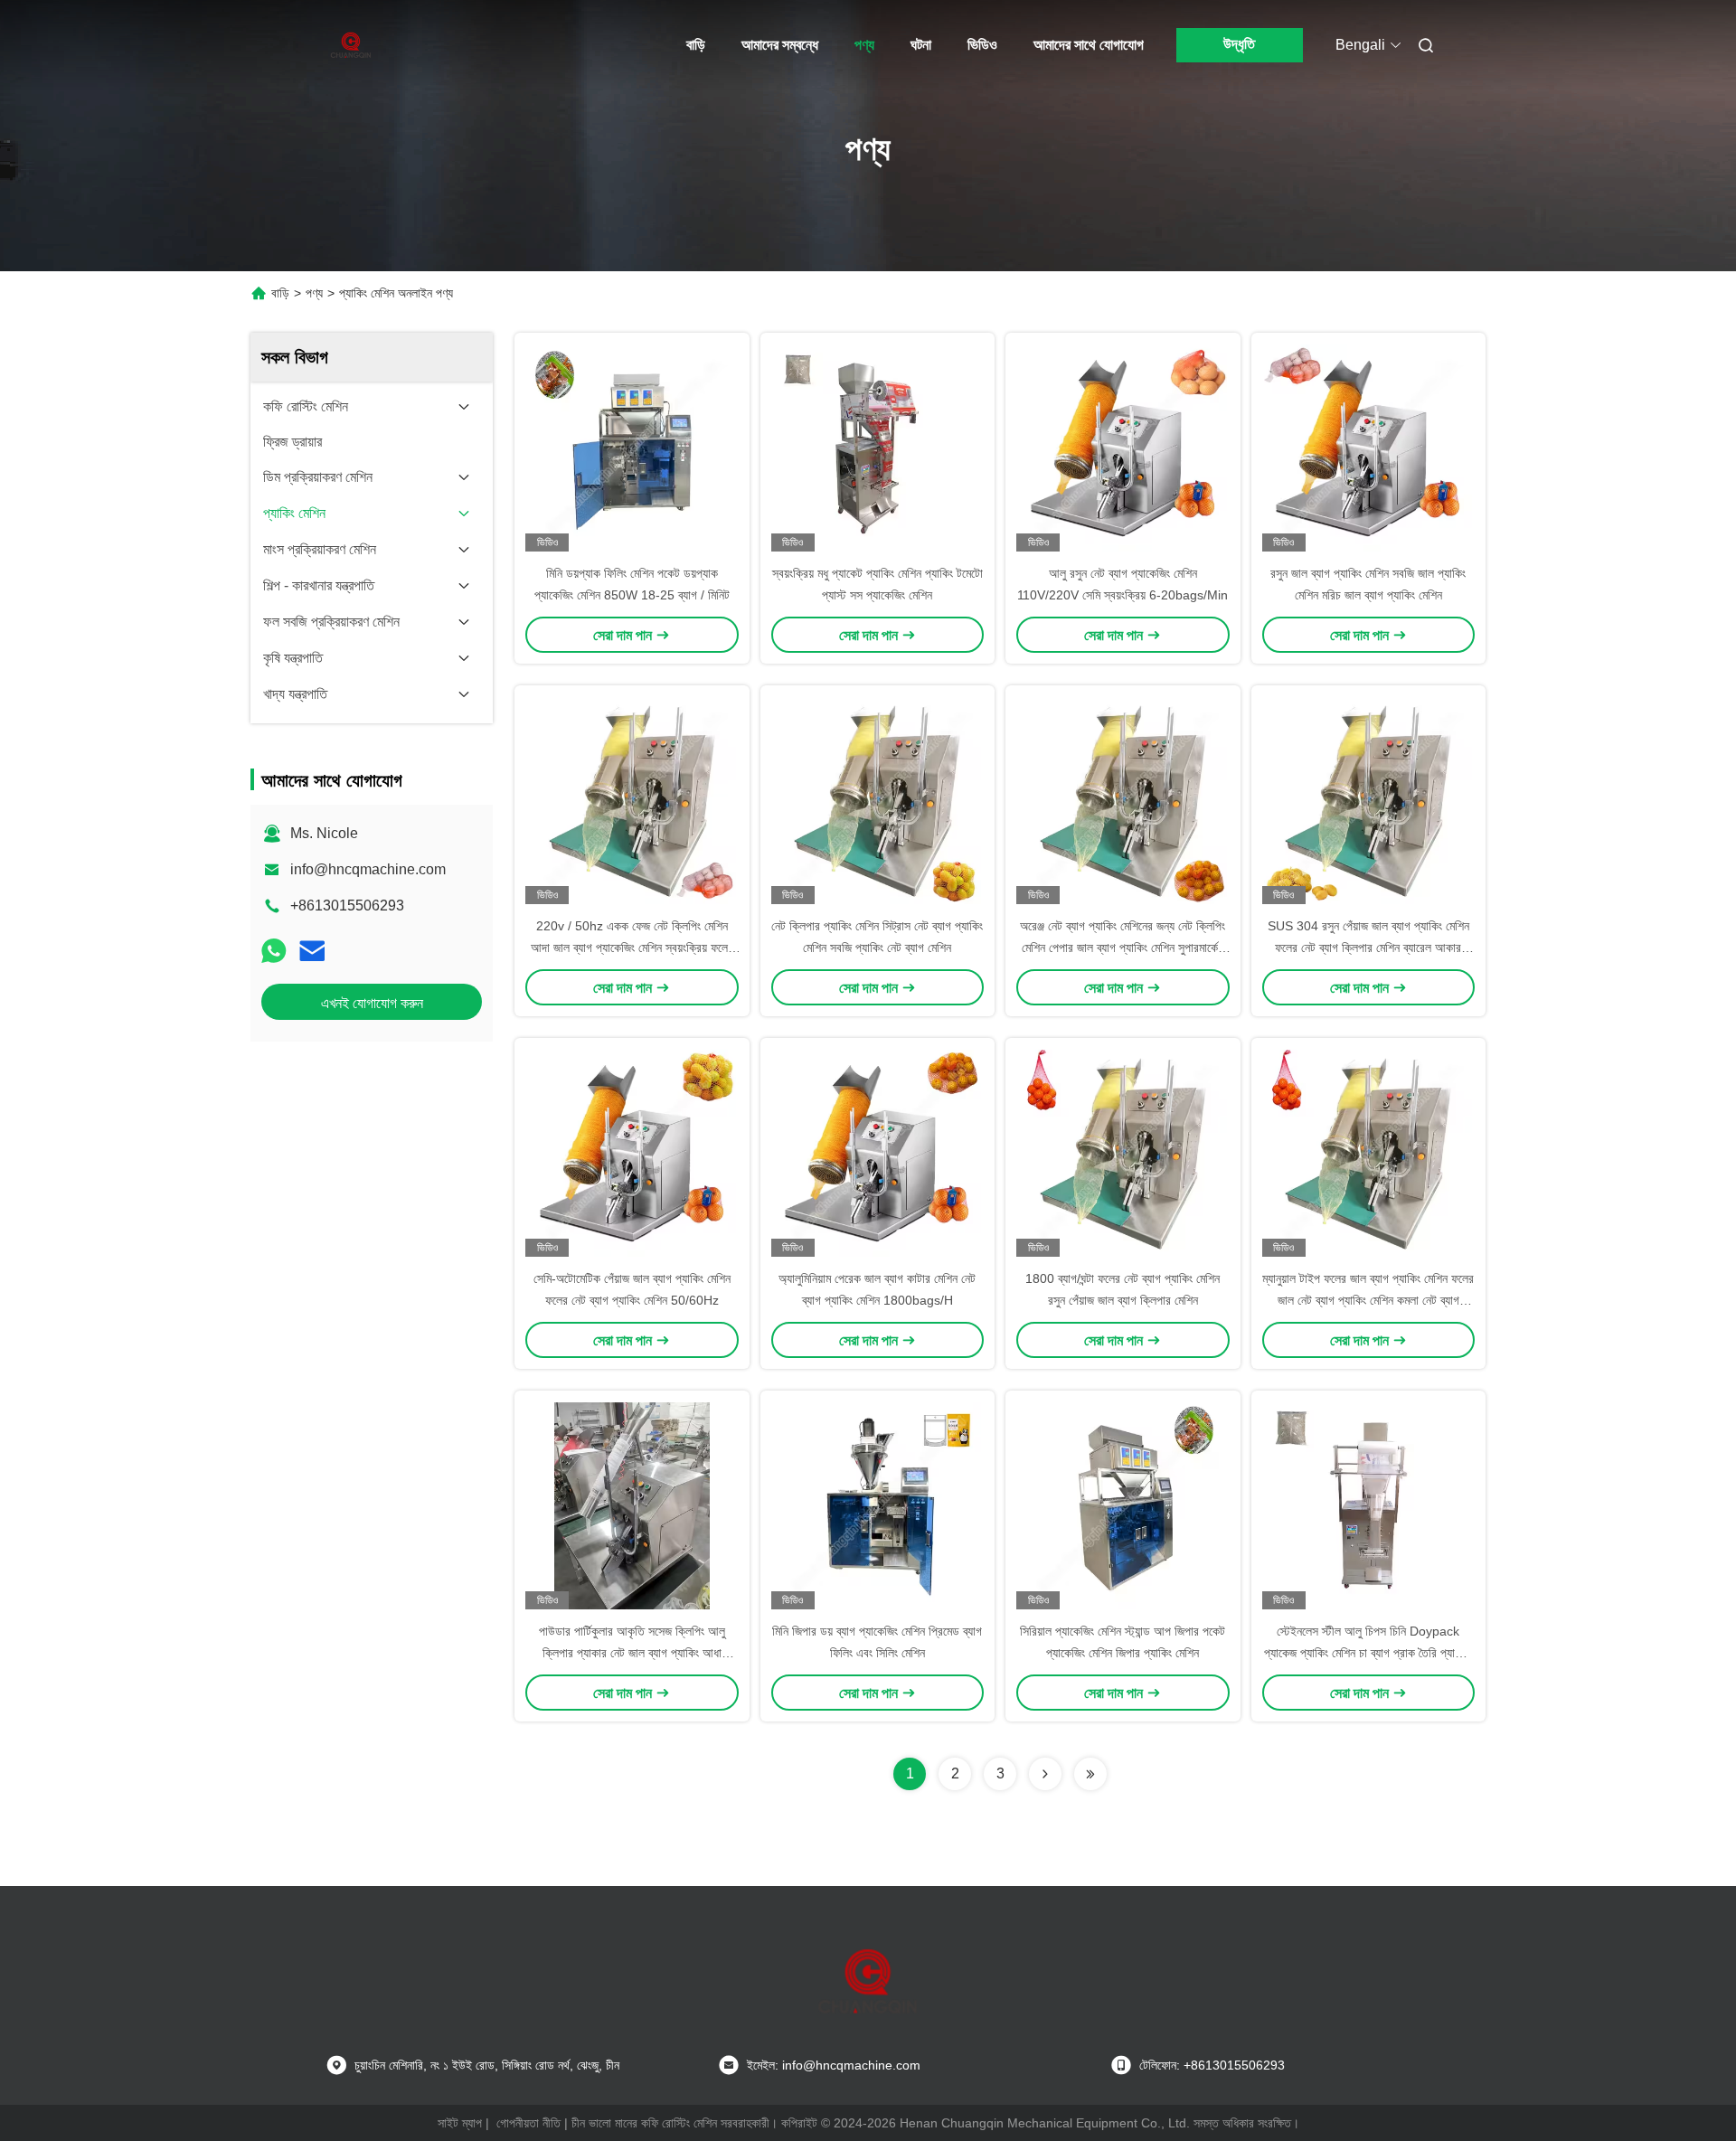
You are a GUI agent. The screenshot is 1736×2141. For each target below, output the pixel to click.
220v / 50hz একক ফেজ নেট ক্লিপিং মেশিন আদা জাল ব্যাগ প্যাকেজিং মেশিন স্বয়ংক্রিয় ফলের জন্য (632, 948)
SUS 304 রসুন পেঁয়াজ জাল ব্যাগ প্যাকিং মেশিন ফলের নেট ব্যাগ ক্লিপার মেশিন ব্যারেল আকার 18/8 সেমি (1368, 948)
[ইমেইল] (312, 951)
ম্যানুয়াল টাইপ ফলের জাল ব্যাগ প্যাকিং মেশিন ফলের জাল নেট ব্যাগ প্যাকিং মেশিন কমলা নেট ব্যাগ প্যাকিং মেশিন (1368, 1300)
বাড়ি (696, 45)
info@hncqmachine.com (368, 869)
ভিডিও (982, 45)
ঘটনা (921, 45)
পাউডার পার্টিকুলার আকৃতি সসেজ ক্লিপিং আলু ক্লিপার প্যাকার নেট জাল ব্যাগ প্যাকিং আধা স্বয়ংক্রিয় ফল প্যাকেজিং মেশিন (632, 1653)
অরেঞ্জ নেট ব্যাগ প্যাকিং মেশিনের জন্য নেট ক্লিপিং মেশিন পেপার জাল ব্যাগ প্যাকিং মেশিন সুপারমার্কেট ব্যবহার (1123, 948)
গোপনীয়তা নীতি (528, 2123)
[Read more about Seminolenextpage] (1045, 1774)
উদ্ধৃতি (1239, 44)
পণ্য (864, 45)
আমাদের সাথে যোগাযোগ (1089, 45)
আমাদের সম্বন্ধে (780, 45)
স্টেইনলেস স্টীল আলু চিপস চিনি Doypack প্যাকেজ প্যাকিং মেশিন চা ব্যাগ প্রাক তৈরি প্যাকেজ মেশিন (1368, 1653)
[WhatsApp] (274, 951)
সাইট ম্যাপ (460, 2123)
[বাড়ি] (351, 45)
